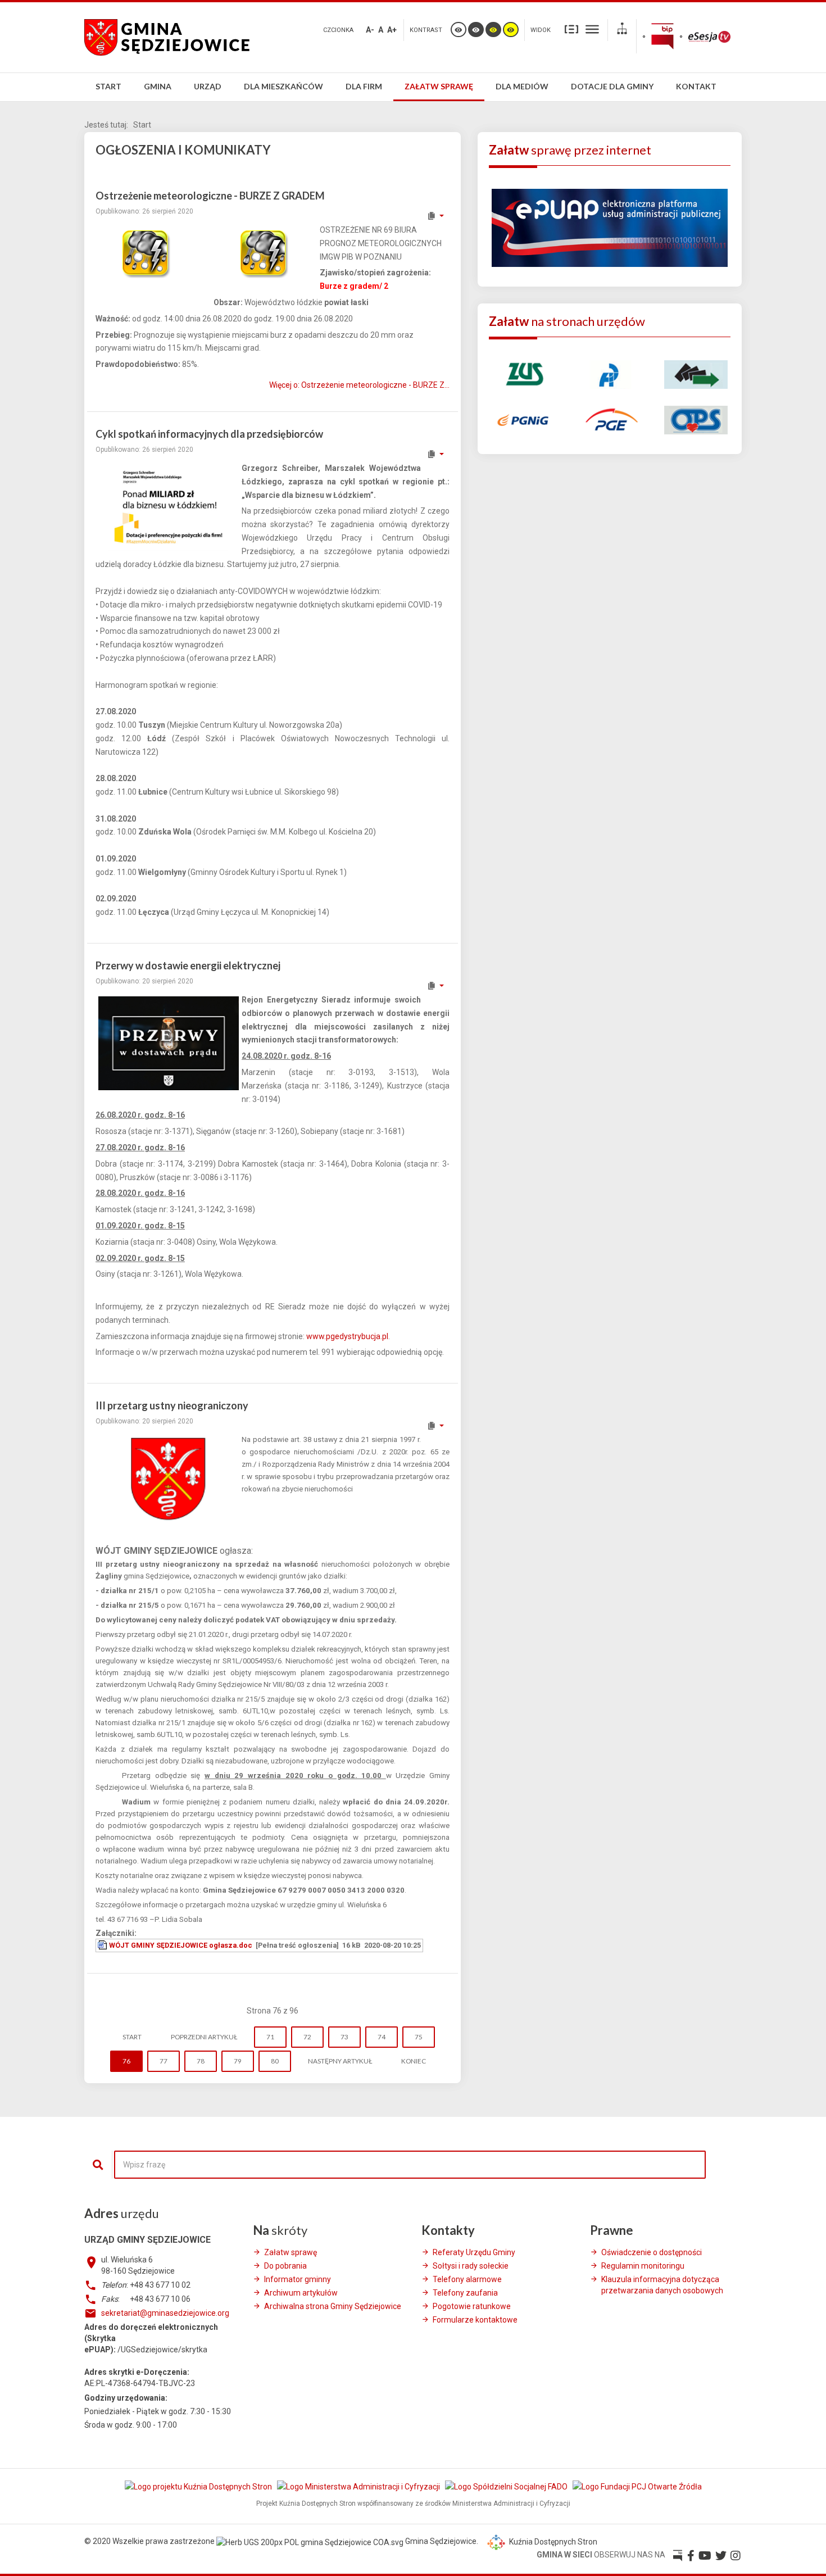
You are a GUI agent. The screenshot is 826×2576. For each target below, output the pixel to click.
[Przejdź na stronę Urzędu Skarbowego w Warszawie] (609, 374)
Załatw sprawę (291, 2252)
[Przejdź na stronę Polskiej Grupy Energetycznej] (609, 419)
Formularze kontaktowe (475, 2320)
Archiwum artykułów (301, 2293)
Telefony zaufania (465, 2293)
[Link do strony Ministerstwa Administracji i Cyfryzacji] (359, 2486)
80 (275, 2061)
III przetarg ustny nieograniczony (172, 1405)
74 (382, 2037)
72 (307, 2037)
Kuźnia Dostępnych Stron (552, 2542)
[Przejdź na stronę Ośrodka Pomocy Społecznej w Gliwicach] (696, 419)
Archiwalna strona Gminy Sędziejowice (333, 2306)
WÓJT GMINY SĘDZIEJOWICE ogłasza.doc (181, 1945)
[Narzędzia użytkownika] (435, 216)
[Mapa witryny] (622, 30)
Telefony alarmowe (467, 2279)
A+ (392, 30)
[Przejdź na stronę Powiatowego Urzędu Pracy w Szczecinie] (696, 374)
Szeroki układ (592, 29)
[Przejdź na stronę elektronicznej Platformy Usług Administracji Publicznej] (610, 227)
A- (370, 30)
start (132, 2037)
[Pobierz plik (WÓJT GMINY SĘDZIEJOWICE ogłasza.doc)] (103, 1945)
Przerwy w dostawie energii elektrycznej (188, 965)
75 (419, 2037)
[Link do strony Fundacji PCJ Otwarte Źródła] (637, 2486)
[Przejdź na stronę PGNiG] (523, 419)
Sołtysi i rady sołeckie (471, 2266)
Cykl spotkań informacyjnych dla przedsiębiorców (209, 434)
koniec (414, 2061)
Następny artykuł (340, 2061)
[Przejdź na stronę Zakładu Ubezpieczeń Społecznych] (523, 374)
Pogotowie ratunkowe (472, 2306)
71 (270, 2037)
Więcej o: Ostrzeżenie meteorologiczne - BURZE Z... (359, 385)
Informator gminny (298, 2279)
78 (201, 2061)
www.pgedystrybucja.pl (347, 1336)
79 (238, 2061)
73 (344, 2037)
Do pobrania (285, 2266)
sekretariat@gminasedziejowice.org (165, 2313)
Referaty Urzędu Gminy (474, 2252)
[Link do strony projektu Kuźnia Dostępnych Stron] (199, 2486)
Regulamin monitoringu (643, 2266)
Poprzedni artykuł (204, 2037)
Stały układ (571, 29)
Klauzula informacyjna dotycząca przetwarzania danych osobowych (662, 2285)
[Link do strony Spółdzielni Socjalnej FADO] (507, 2486)
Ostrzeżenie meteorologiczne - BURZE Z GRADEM (210, 196)
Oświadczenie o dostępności (652, 2252)
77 (164, 2061)
